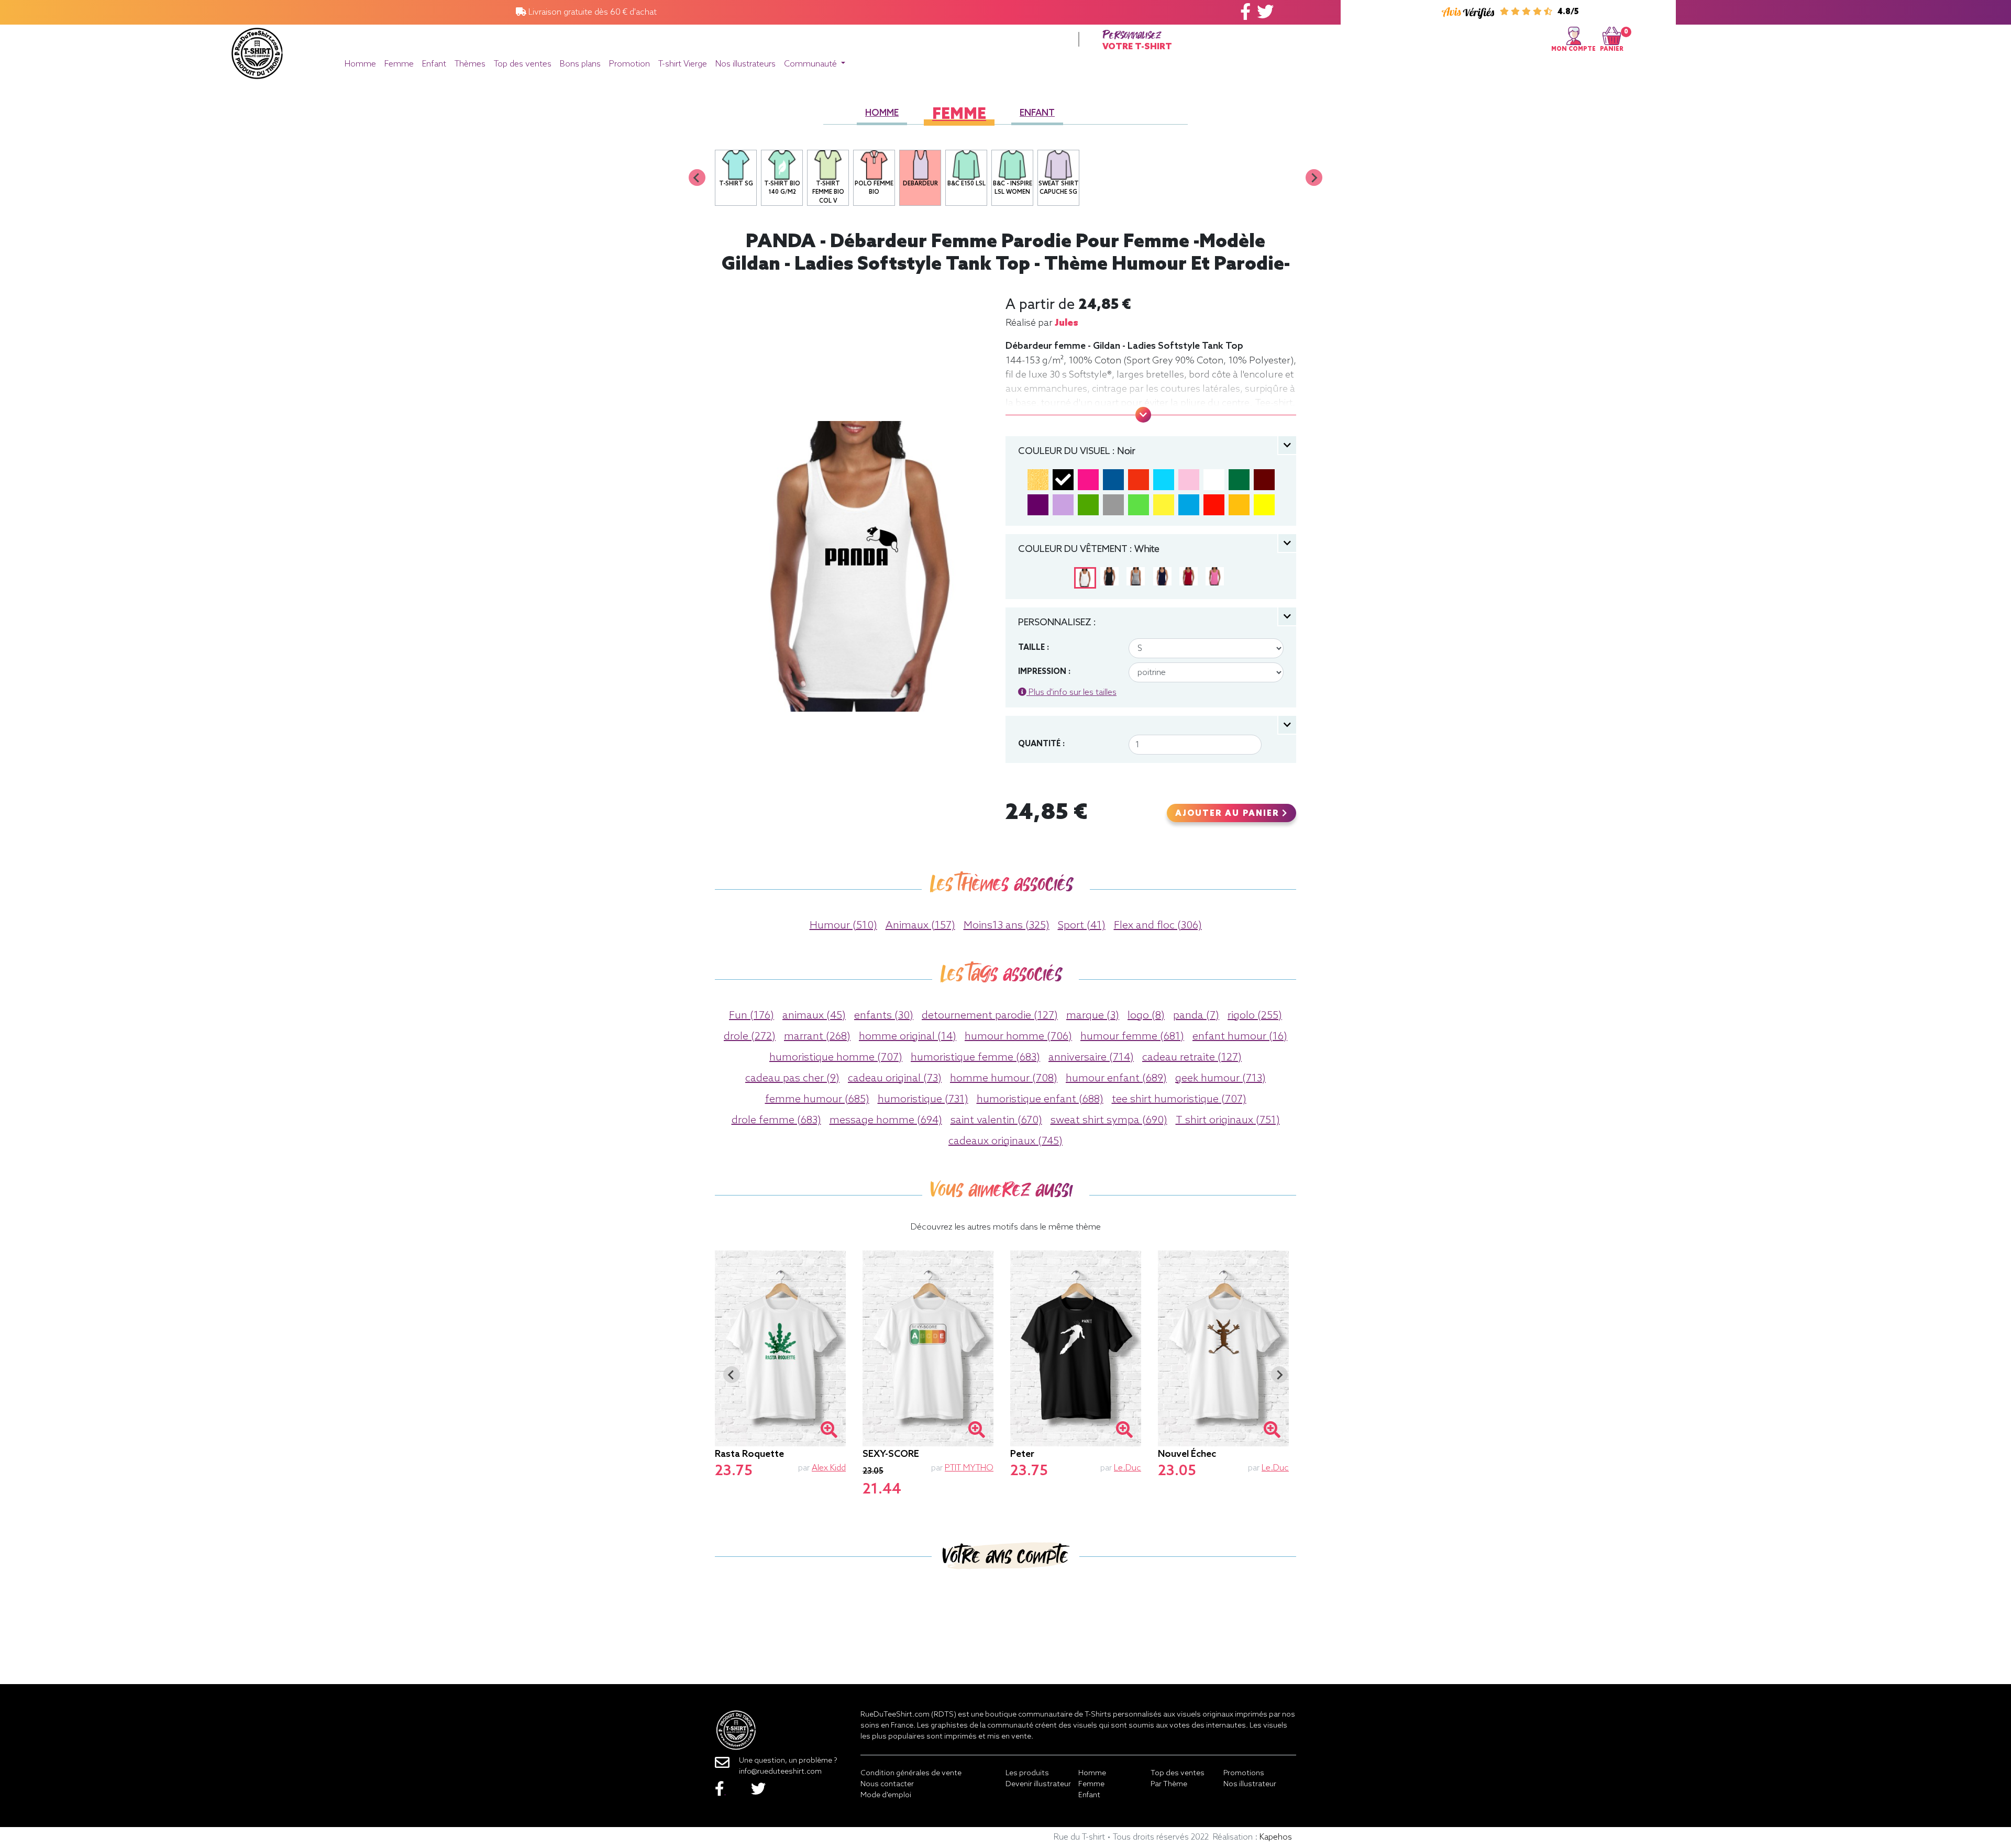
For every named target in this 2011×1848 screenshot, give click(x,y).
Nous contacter (887, 1784)
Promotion (629, 64)
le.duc (1128, 1468)
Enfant (434, 64)
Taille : (1034, 648)
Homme (360, 64)
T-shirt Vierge (683, 64)
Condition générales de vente (911, 1773)
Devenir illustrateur (1038, 1784)
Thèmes (470, 64)
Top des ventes (523, 64)
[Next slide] (1314, 178)
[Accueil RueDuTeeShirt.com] (257, 51)
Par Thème (1169, 1784)
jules (1067, 323)
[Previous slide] (697, 178)
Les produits (1027, 1773)
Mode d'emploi (886, 1795)
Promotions (1244, 1773)
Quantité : (1041, 744)
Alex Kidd (829, 1468)
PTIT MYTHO (969, 1468)
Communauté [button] (811, 64)
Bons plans (580, 64)
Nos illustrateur (1250, 1784)
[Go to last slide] (732, 1375)
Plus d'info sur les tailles (1071, 693)
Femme (399, 64)
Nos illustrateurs (745, 64)
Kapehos (1276, 1837)
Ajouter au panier (1229, 814)
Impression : (1044, 672)
